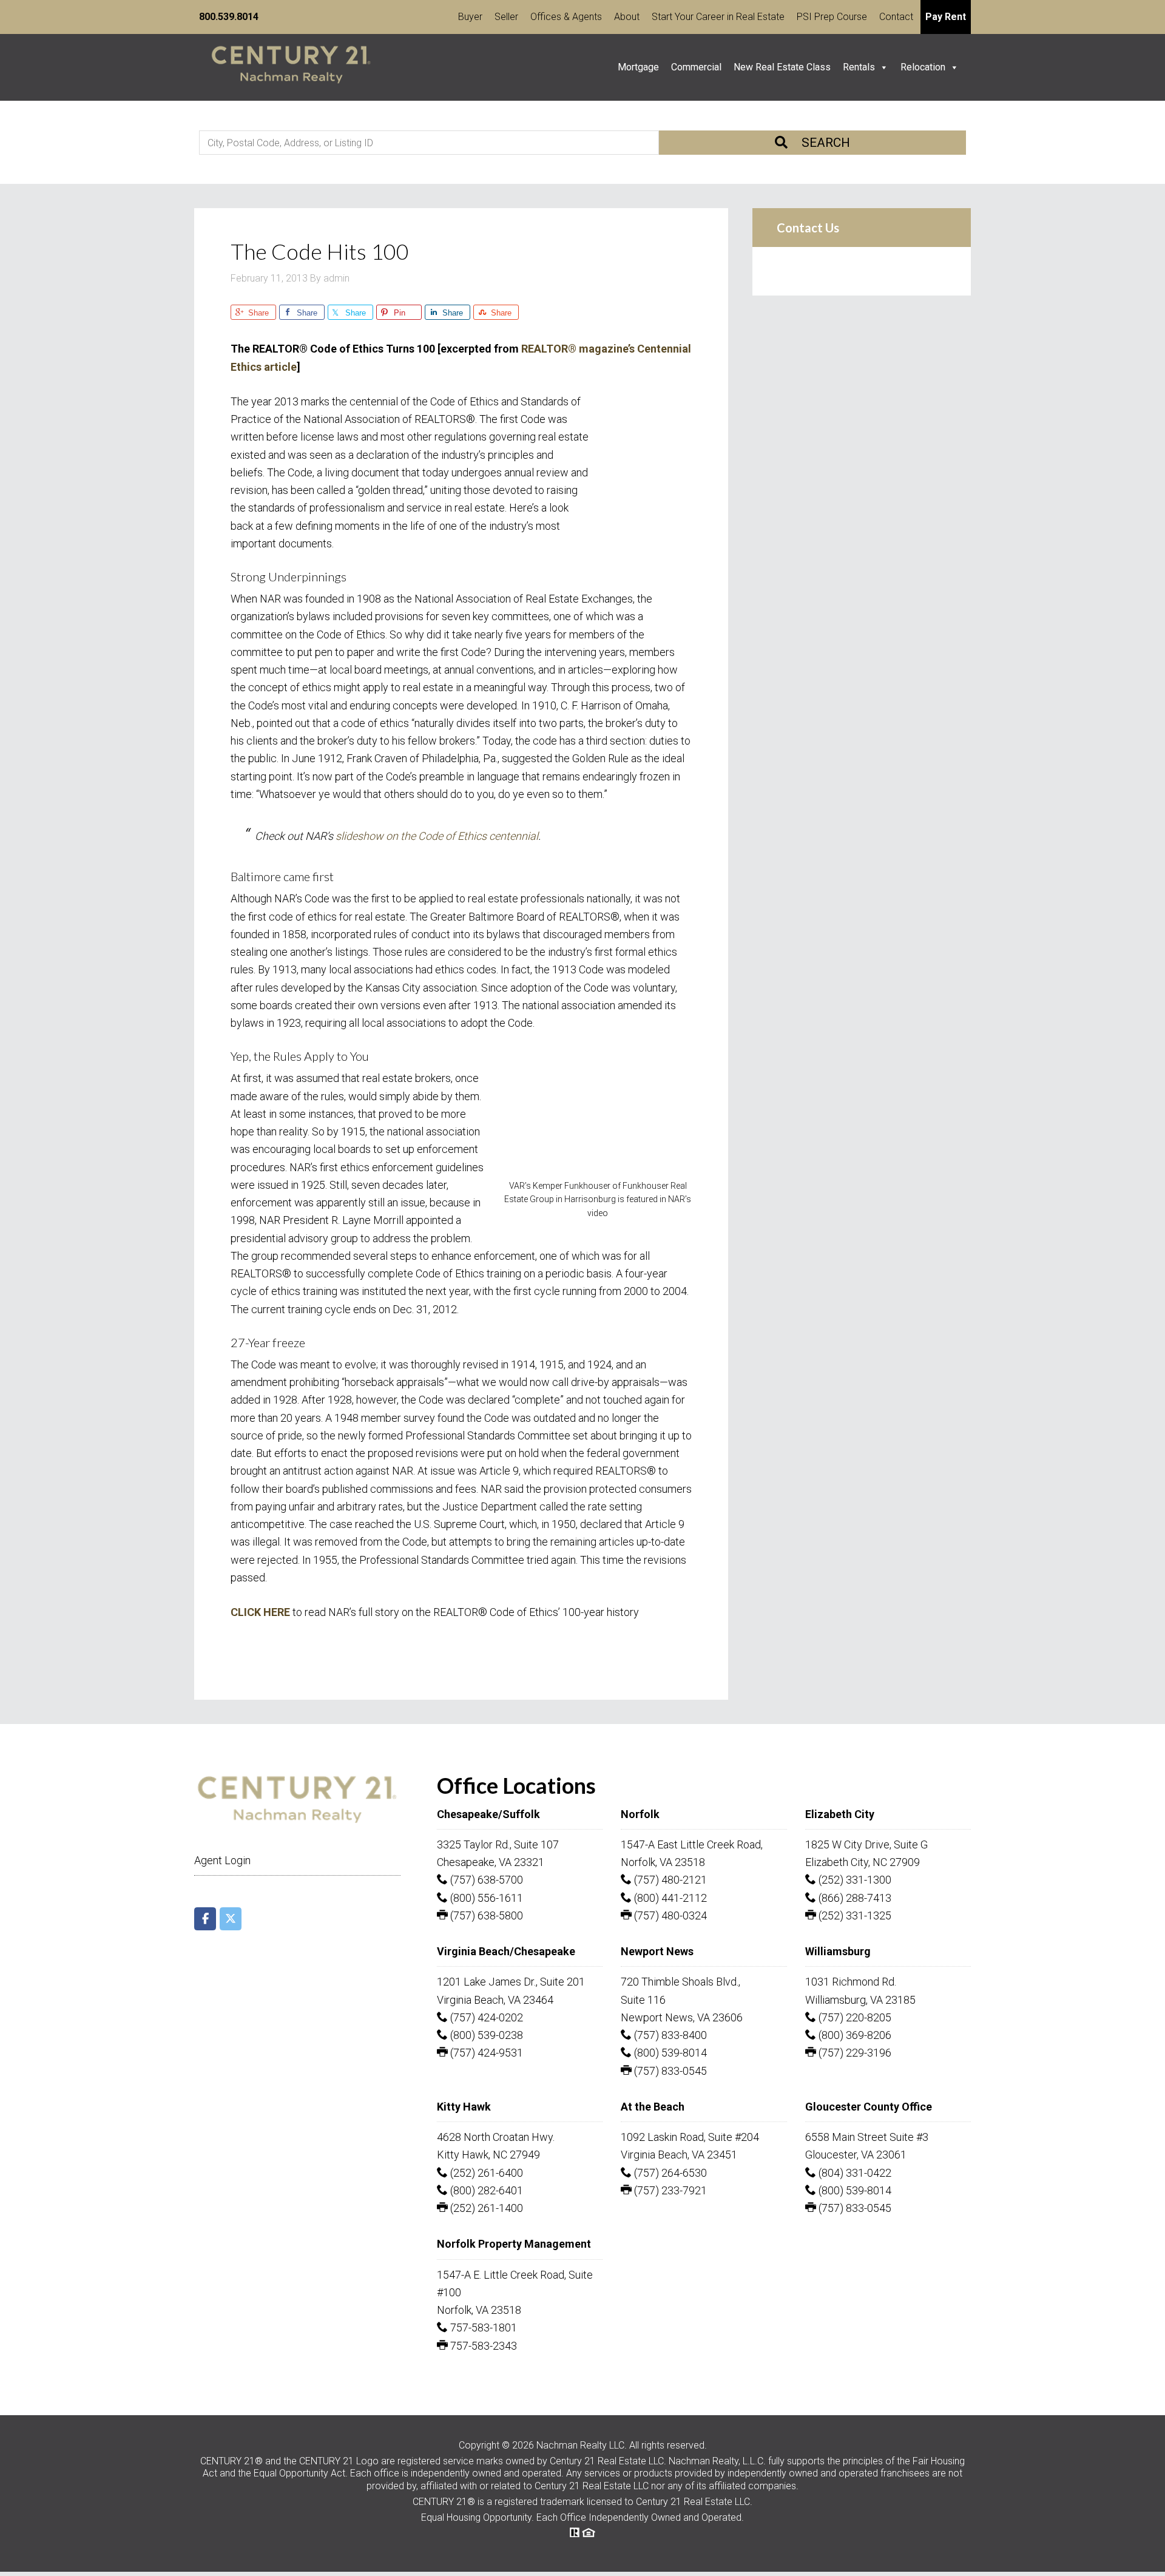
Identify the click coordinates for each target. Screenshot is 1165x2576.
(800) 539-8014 (669, 2053)
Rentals (859, 67)
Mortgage (638, 67)
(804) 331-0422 (854, 2173)
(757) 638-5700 (485, 1880)
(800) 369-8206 (854, 2035)
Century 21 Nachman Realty (291, 67)
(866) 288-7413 (854, 1898)
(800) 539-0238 (485, 2035)
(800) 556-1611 (485, 1898)
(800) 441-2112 (669, 1898)
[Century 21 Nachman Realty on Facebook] (205, 1919)
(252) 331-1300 (854, 1880)
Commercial (696, 67)
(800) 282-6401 (485, 2190)
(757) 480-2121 (669, 1880)
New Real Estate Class (782, 67)
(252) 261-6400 (485, 2173)
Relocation (923, 67)
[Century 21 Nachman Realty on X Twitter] (231, 1919)
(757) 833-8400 (669, 2035)
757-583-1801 (482, 2328)
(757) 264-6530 (669, 2173)
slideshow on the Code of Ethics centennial (437, 836)
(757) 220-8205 (854, 2017)
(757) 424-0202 (485, 2017)
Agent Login (222, 1860)
